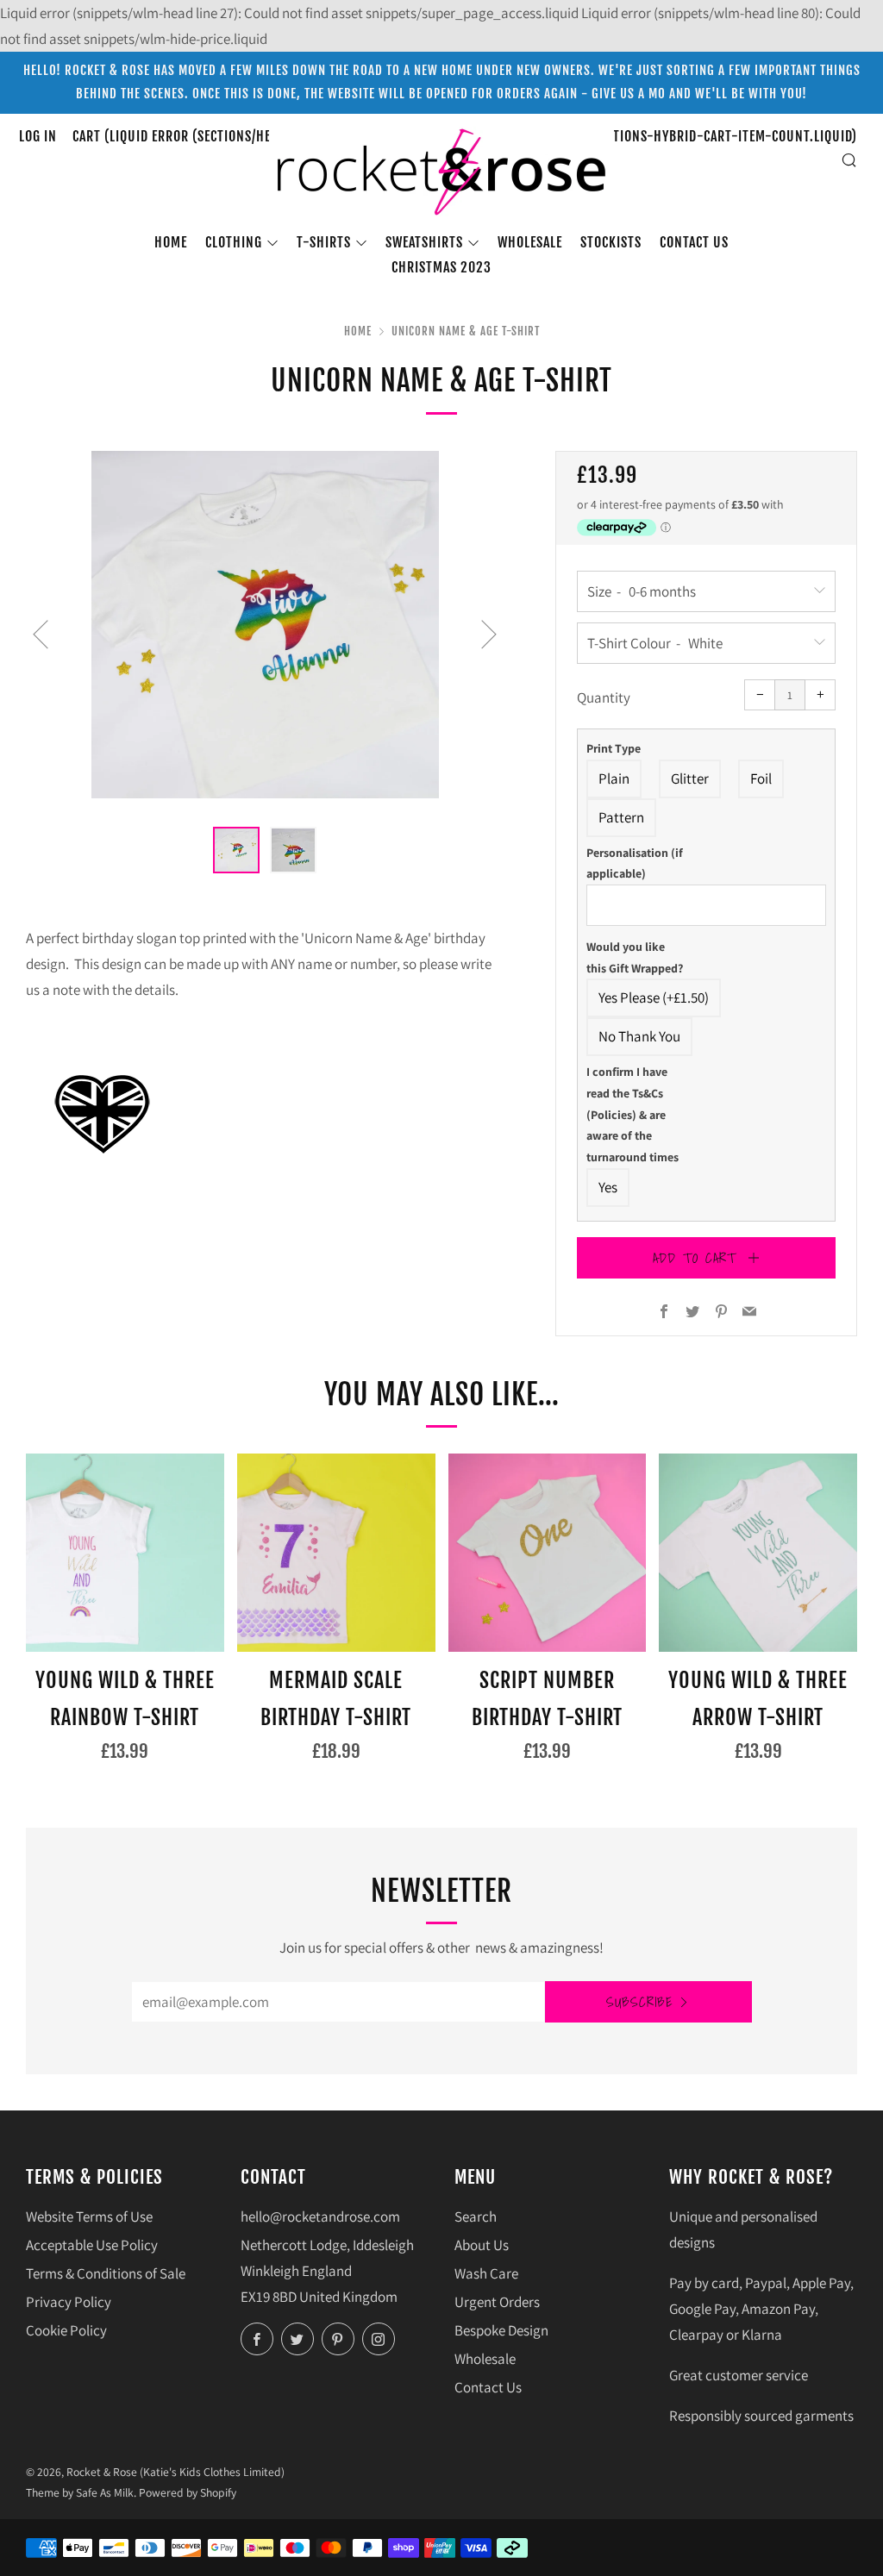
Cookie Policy (66, 2330)
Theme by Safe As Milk (80, 2492)
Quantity (604, 697)
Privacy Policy (69, 2302)
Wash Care (486, 2273)
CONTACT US (694, 242)
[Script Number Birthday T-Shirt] (548, 1553)
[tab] (236, 850)
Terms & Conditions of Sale (106, 2273)
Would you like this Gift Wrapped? (635, 957)
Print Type (614, 748)
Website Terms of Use (89, 2216)
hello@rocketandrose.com (320, 2216)
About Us (482, 2245)
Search (476, 2216)
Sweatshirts (424, 242)
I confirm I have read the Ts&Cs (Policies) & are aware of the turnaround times (633, 1114)
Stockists (611, 242)
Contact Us (488, 2387)
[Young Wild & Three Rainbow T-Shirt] (125, 1553)
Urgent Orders (497, 2302)
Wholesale (530, 242)
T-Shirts (324, 242)
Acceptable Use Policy (92, 2245)
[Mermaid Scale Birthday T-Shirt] (336, 1553)
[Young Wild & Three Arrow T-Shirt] (758, 1553)
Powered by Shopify (188, 2492)
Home (171, 242)
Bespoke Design (501, 2330)
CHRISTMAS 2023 (441, 267)
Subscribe (640, 2002)
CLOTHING (234, 242)
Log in (38, 136)
